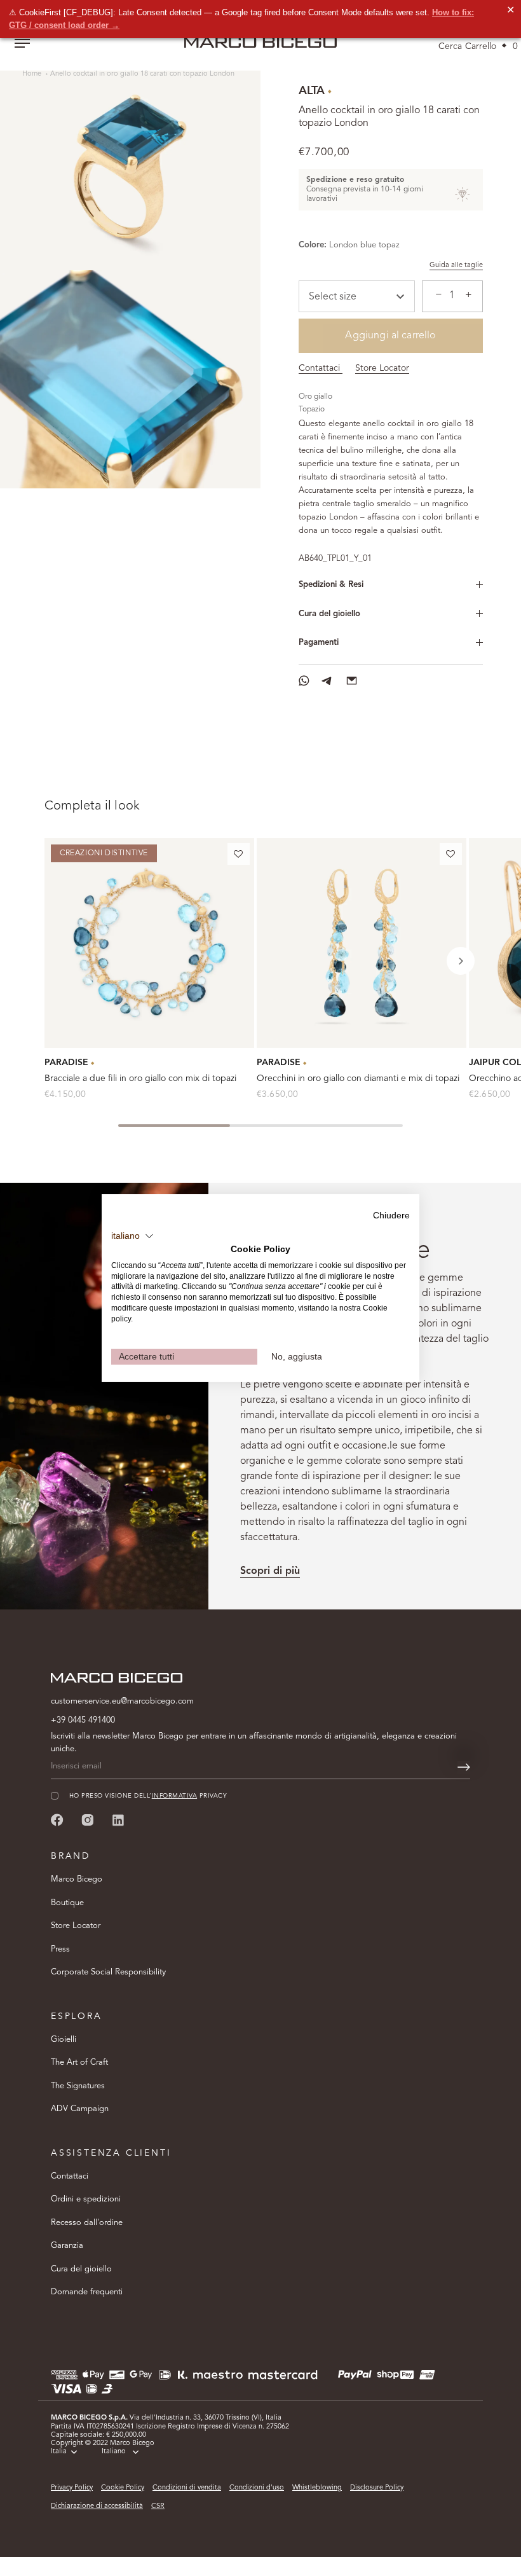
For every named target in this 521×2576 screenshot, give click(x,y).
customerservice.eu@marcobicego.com (122, 1701)
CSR (158, 2506)
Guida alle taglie (456, 265)
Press (60, 1949)
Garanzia (67, 2246)
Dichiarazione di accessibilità (97, 2506)
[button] (239, 857)
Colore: (313, 245)
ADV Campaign (80, 2109)
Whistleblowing (317, 2488)
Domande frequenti (87, 2292)
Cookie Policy (123, 2488)
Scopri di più (270, 1571)
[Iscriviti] (464, 1767)
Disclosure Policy (377, 2488)
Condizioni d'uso (257, 2488)
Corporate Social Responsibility (108, 1972)
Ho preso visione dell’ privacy (148, 1796)
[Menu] (22, 45)
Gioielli (64, 2040)
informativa (174, 1796)
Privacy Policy (72, 2488)
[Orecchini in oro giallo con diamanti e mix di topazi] (362, 943)
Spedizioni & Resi (331, 585)
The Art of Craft (79, 2063)
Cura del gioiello (329, 614)
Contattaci (321, 368)
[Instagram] (88, 1820)
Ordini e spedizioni (86, 2199)
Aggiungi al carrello (390, 336)
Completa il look (92, 806)
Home (33, 74)
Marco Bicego (77, 1879)
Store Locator (382, 368)
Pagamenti (319, 643)
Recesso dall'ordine (87, 2223)
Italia (59, 2452)
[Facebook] (57, 1820)
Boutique (67, 1903)
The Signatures (78, 2086)
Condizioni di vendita (187, 2488)
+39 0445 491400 (83, 1720)
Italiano (114, 2452)
